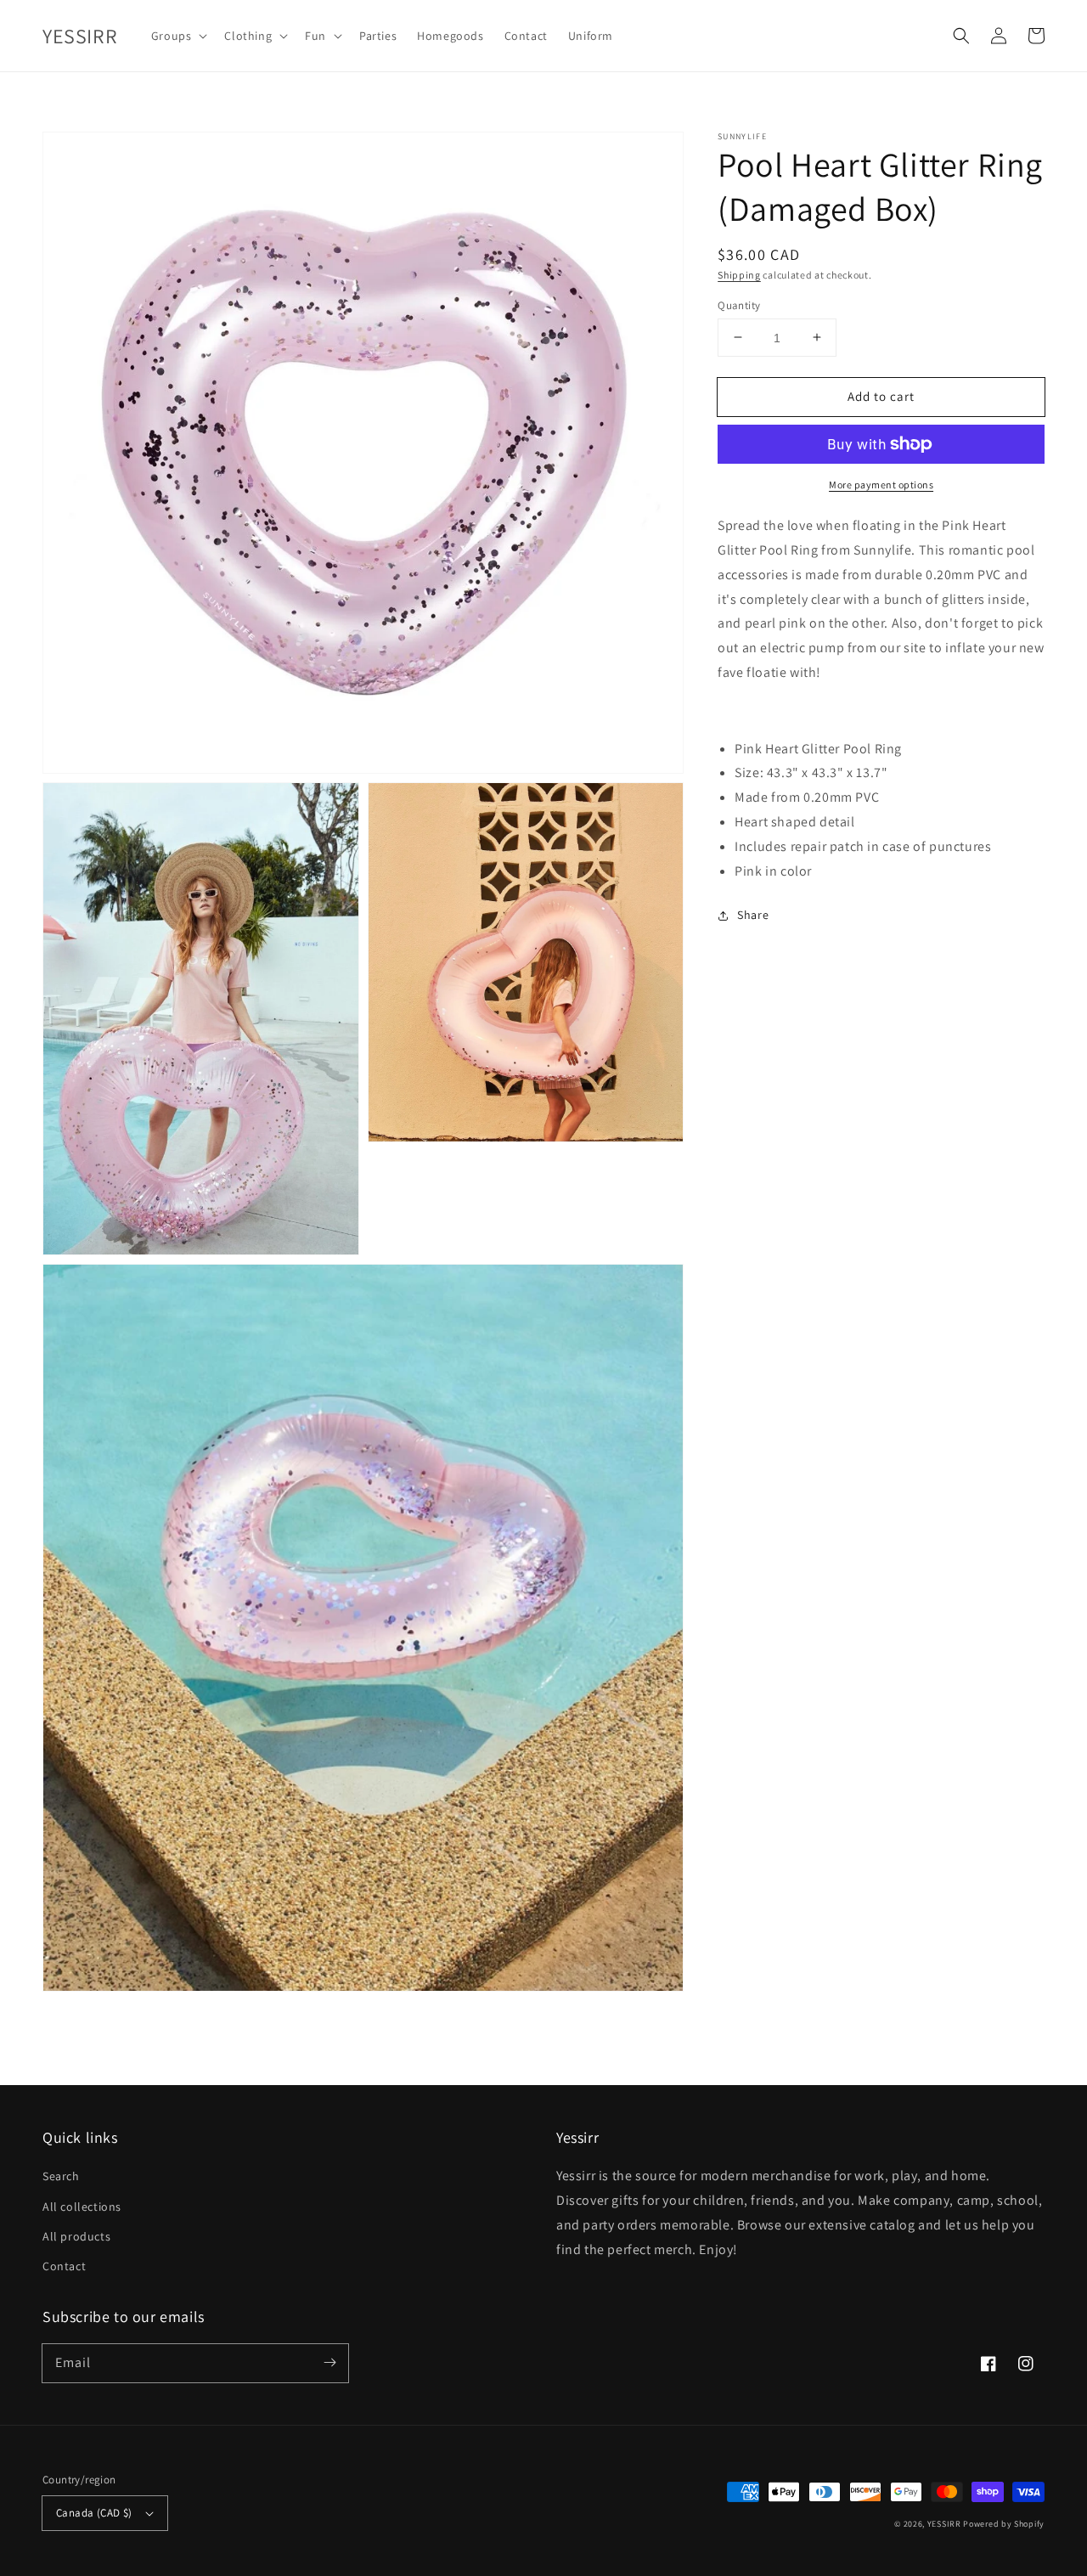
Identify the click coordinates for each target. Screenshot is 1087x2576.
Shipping (739, 275)
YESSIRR (944, 2524)
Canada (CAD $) (94, 2513)
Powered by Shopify (1004, 2524)
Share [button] (753, 915)
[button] (961, 36)
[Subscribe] (329, 2363)
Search (61, 2176)
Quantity (739, 304)
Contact (64, 2266)
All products (76, 2236)
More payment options (881, 485)
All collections (82, 2207)
